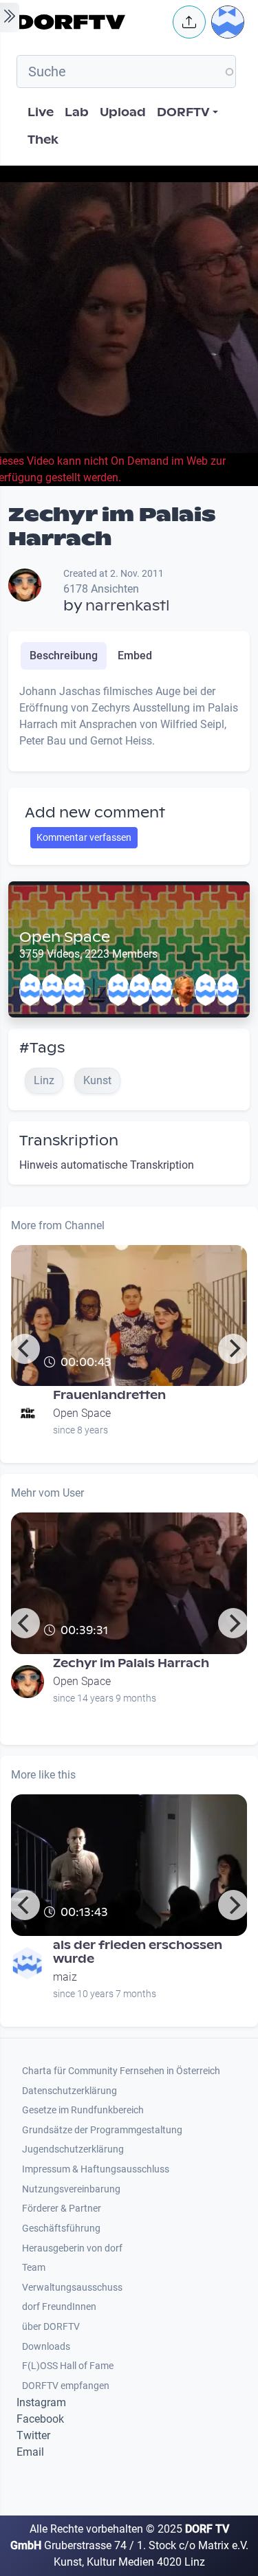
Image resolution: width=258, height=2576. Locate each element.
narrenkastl (128, 606)
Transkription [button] (69, 1141)
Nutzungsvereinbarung (71, 2189)
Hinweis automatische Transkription (107, 1165)
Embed (135, 656)
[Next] (233, 1349)
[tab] (64, 656)
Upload (123, 112)
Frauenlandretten (109, 1395)
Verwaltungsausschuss (72, 2288)
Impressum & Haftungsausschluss (96, 2169)
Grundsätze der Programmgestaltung (102, 2130)
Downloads (46, 2347)
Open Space (65, 937)
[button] (189, 22)
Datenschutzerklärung (69, 2091)
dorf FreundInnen (59, 2307)
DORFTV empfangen (66, 2386)
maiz (65, 1977)
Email (30, 2452)
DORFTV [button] (183, 112)
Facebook (40, 2419)
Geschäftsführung (61, 2228)
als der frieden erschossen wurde (138, 1952)
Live (41, 112)
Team (34, 2268)
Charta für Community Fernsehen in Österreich (121, 2071)
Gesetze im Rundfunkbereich (83, 2110)
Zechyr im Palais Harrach (131, 1663)
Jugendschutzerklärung (73, 2149)
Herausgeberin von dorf (72, 2248)
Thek (43, 140)
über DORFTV (51, 2327)
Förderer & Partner (62, 2209)
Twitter (33, 2435)
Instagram (41, 2402)
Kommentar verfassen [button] (84, 837)
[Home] (90, 22)
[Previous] (25, 1349)
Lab (77, 112)
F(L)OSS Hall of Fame (68, 2366)
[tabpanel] (129, 722)
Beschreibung (64, 656)
